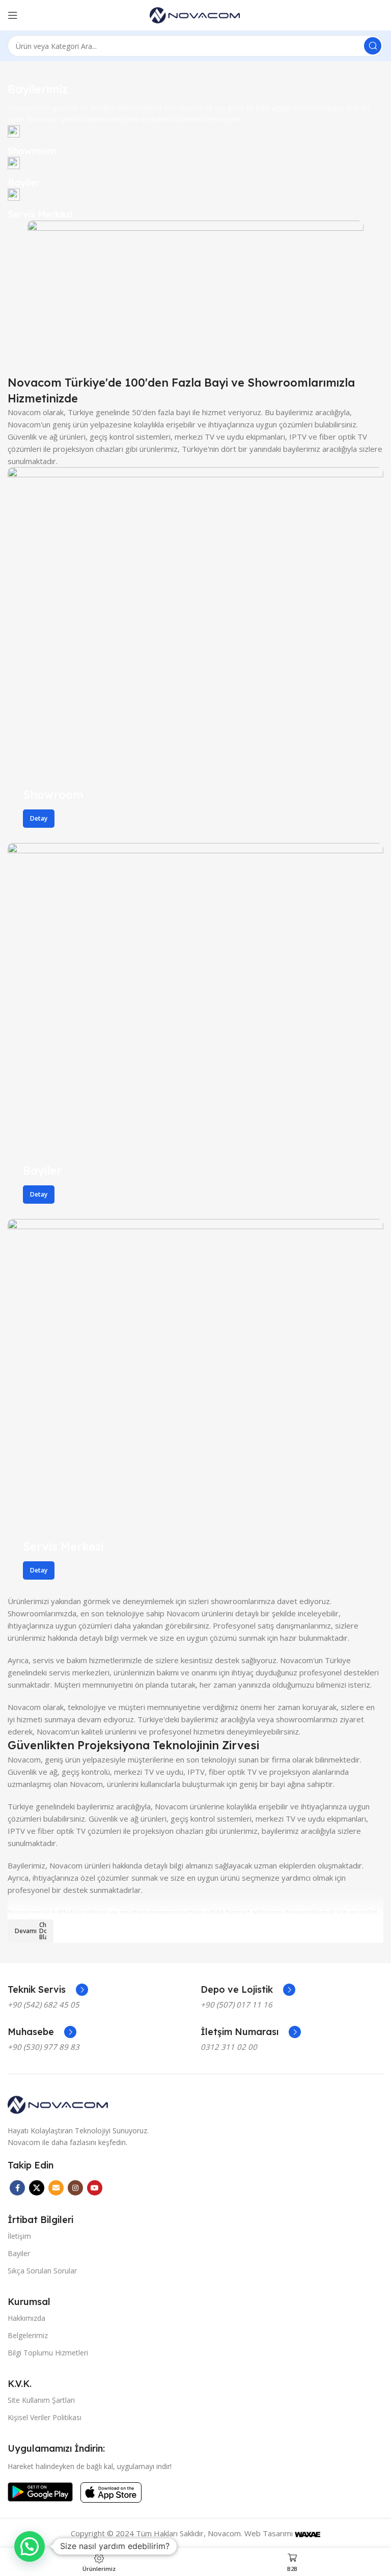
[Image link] (59, 2104)
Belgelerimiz (28, 2335)
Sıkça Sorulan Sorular (42, 2271)
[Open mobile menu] (13, 15)
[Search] (373, 46)
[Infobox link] (195, 141)
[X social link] (37, 2188)
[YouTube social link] (95, 2188)
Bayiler (19, 2253)
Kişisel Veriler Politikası (45, 2417)
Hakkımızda (26, 2318)
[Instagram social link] (75, 2188)
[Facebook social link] (17, 2188)
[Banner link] (195, 655)
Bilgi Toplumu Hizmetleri (48, 2353)
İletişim (19, 2236)
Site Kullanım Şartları (41, 2400)
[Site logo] (195, 14)
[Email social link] (56, 2188)
